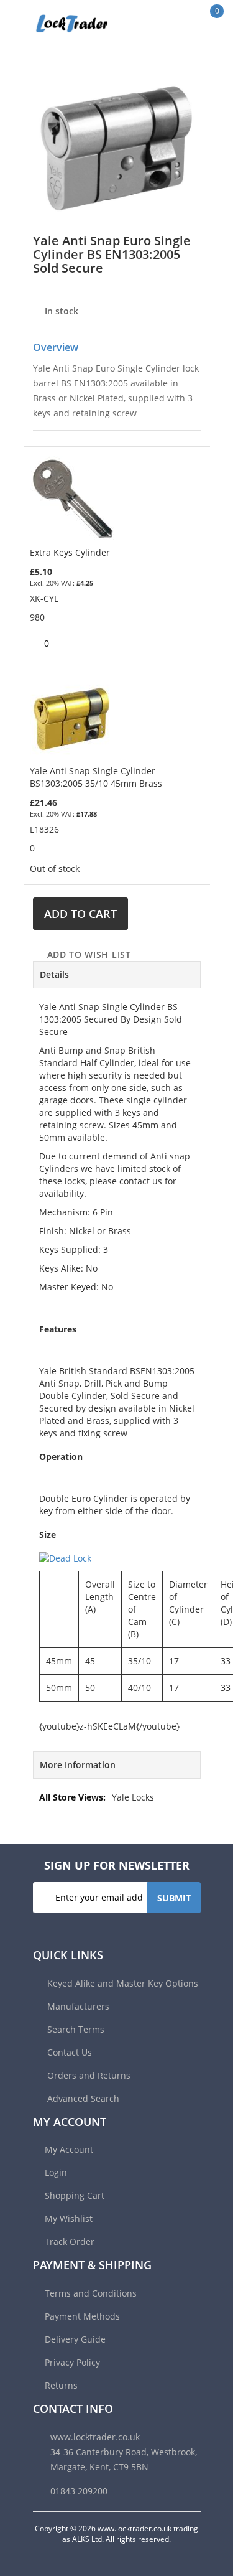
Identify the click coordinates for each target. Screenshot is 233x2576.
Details (54, 974)
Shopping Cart (75, 2195)
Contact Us (68, 2052)
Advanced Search (82, 2098)
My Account (69, 2149)
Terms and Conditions (91, 2293)
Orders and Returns (88, 2075)
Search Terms (75, 2029)
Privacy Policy (72, 2362)
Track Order (70, 2241)
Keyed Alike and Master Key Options (121, 1983)
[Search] (177, 23)
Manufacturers (77, 2006)
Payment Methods (82, 2316)
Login (56, 2172)
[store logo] (59, 23)
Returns (61, 2385)
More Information (78, 1765)
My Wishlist (69, 2218)
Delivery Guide (75, 2339)
